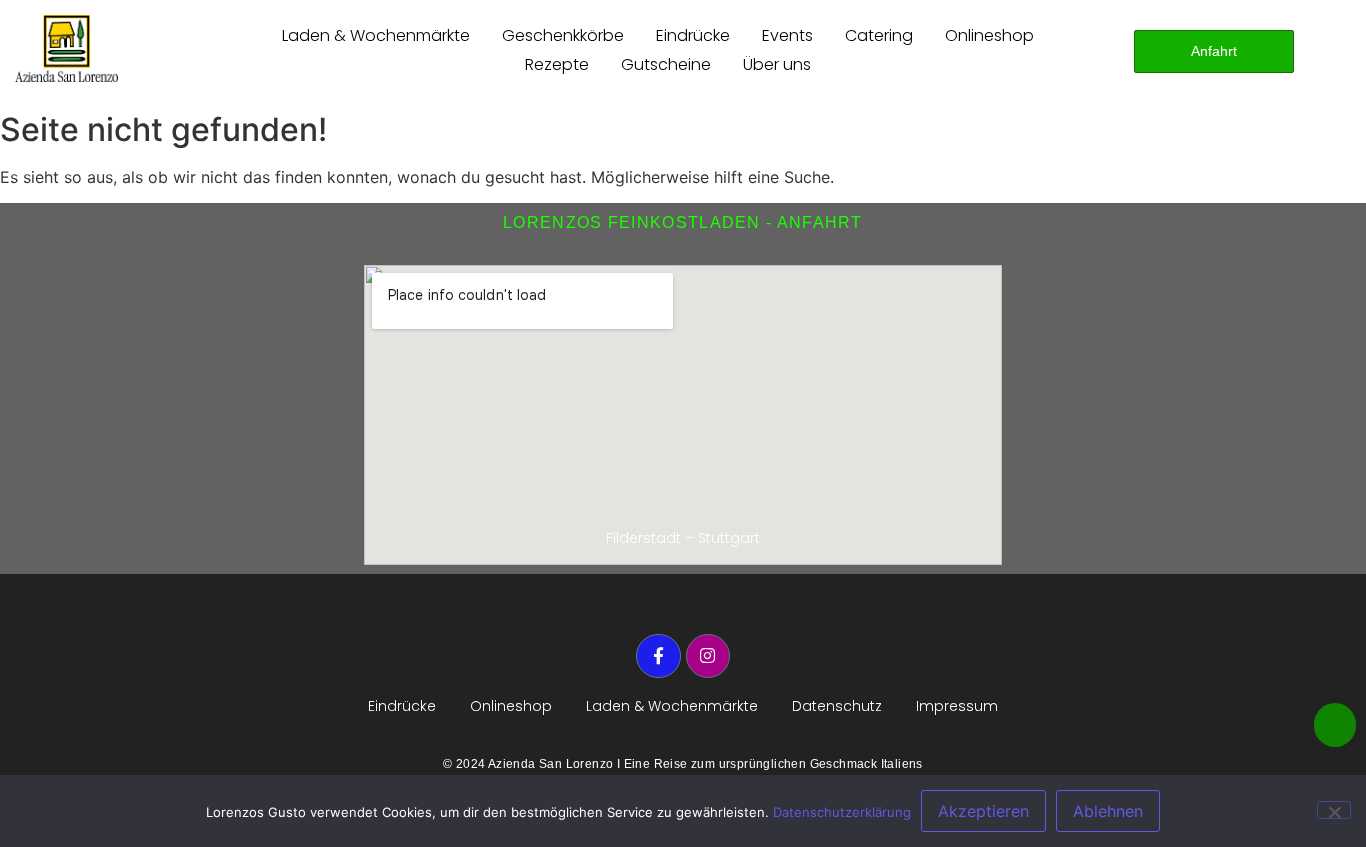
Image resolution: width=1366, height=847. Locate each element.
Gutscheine (666, 64)
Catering (879, 35)
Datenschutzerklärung (842, 812)
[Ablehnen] (1334, 810)
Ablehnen (1108, 811)
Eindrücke (693, 35)
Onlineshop (989, 35)
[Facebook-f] (658, 656)
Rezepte (557, 64)
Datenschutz (837, 706)
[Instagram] (708, 656)
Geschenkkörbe (563, 35)
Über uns (777, 64)
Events (787, 35)
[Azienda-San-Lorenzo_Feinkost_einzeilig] (66, 48)
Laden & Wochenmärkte (376, 35)
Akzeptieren (983, 811)
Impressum (957, 706)
